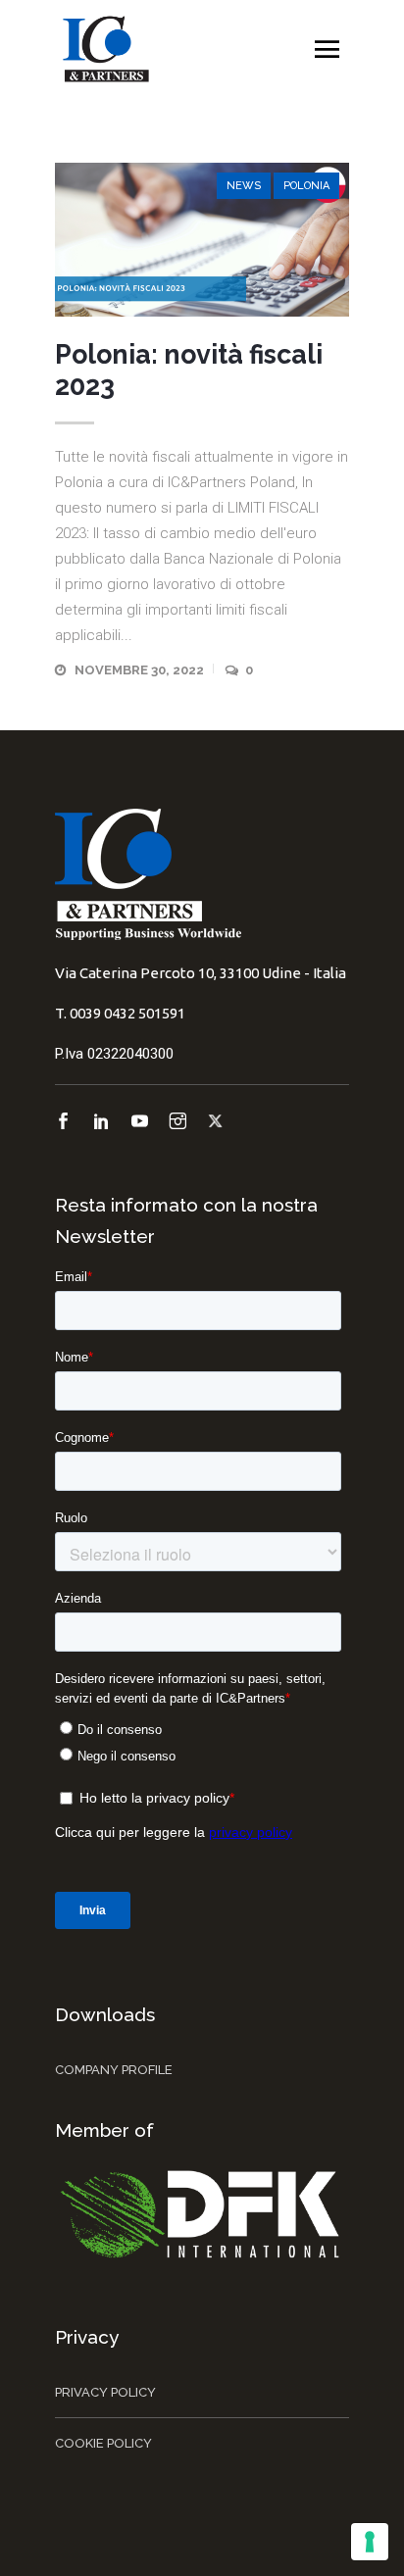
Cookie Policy (103, 2443)
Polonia (306, 186)
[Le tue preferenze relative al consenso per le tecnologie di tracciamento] (370, 2542)
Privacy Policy (105, 2392)
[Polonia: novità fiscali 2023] (202, 240)
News (244, 186)
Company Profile (114, 2070)
